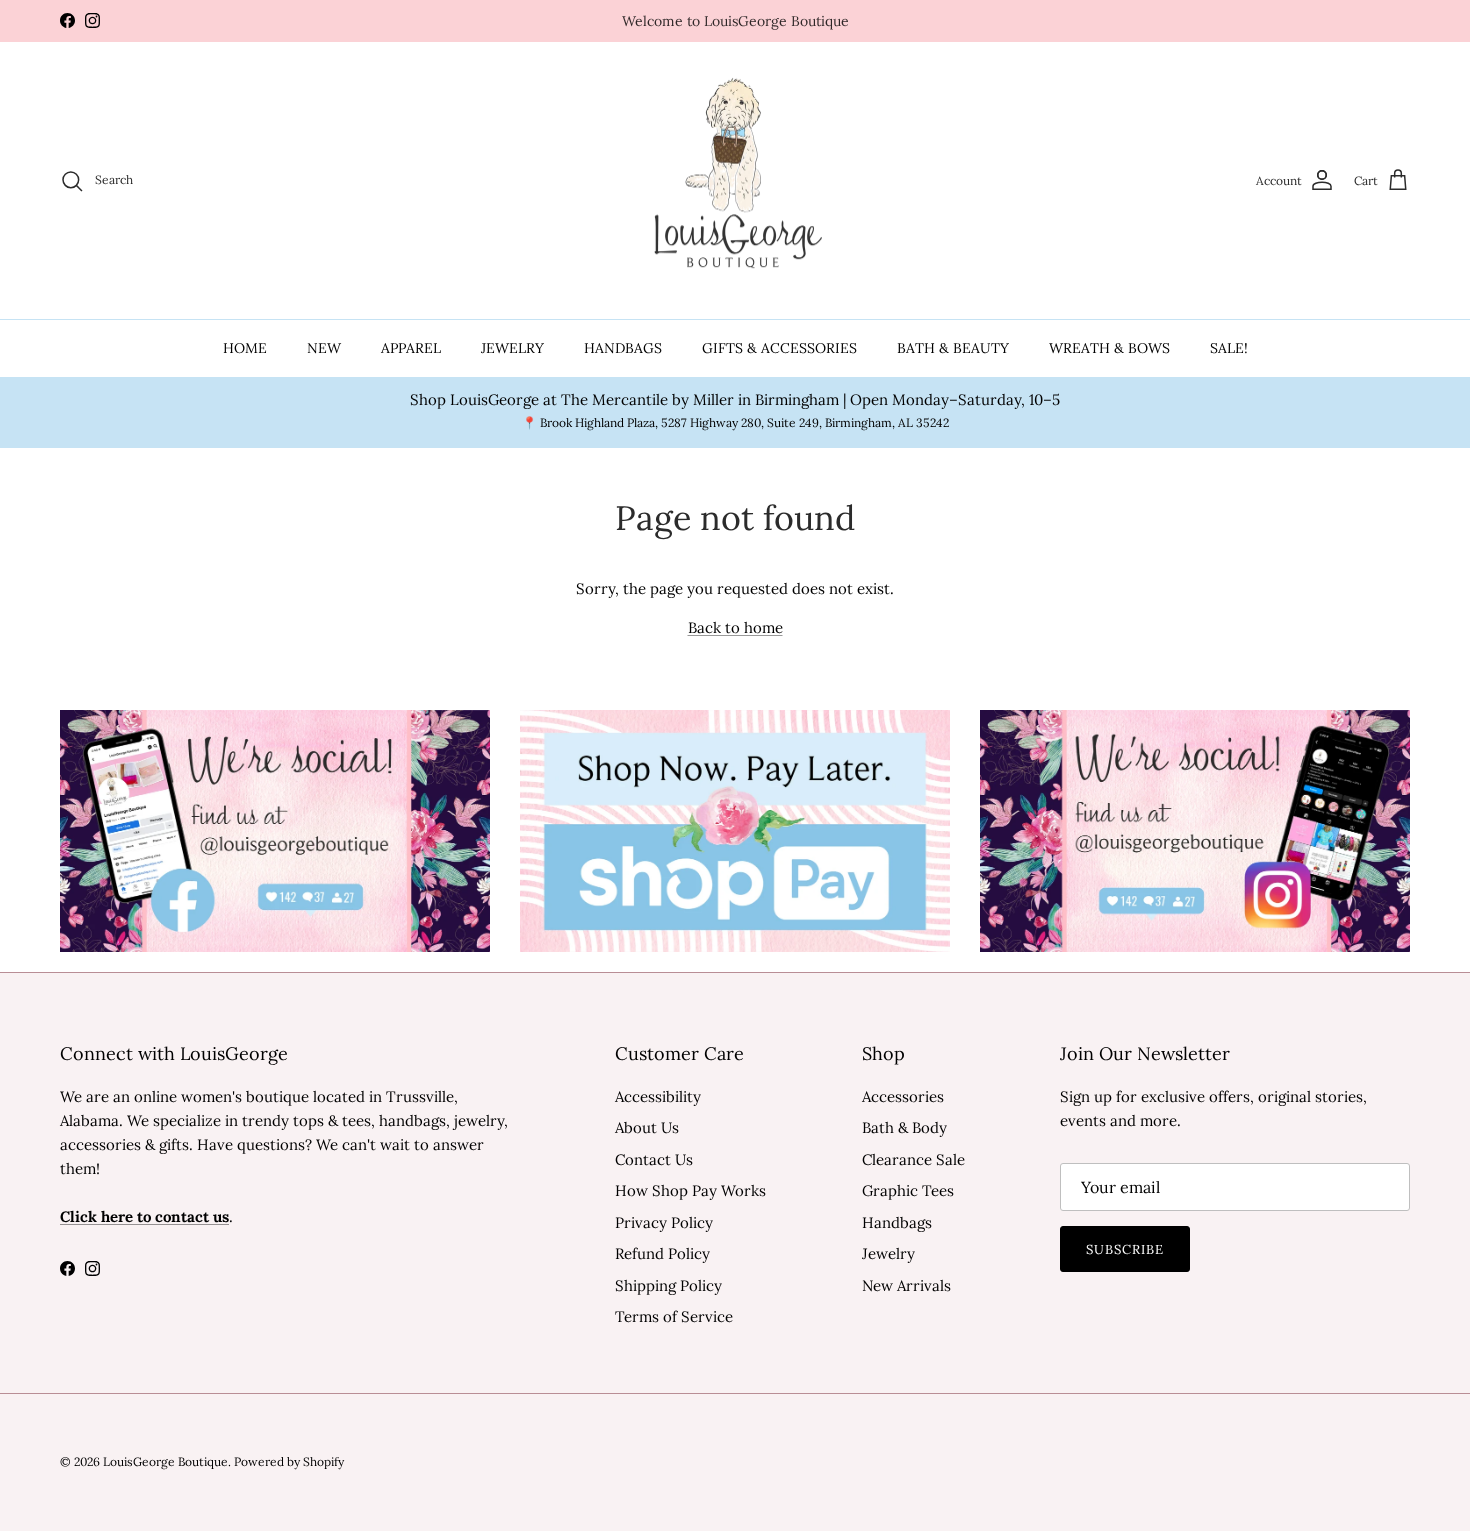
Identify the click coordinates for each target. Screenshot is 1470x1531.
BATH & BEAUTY (953, 348)
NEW (324, 348)
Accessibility (658, 1096)
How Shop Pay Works (690, 1190)
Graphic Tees (908, 1190)
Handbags (897, 1222)
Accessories (903, 1096)
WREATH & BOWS (1109, 348)
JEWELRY (512, 348)
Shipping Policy (668, 1285)
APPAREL (411, 348)
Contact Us (654, 1159)
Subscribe (1125, 1249)
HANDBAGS (623, 348)
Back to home (735, 627)
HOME (245, 348)
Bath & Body (904, 1127)
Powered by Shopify (289, 1461)
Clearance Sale (913, 1159)
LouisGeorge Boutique (165, 1461)
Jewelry (888, 1253)
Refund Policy (662, 1253)
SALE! (1229, 348)
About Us (647, 1127)
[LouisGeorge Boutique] (735, 181)
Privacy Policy (664, 1222)
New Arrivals (906, 1285)
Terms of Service (674, 1316)
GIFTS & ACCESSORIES (779, 348)
